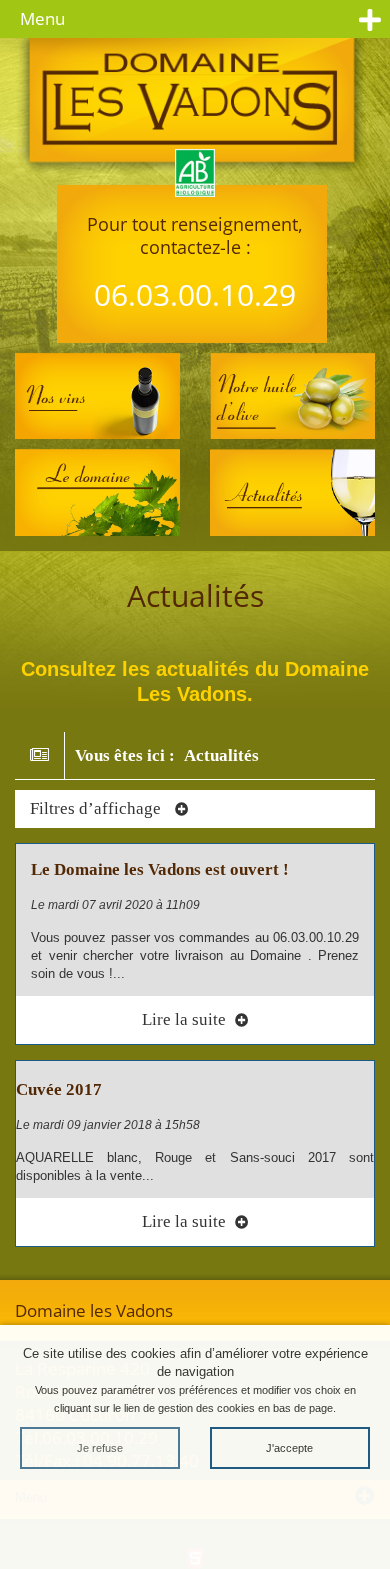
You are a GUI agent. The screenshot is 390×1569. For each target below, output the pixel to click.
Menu (42, 18)
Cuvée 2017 (59, 1089)
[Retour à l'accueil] (195, 108)
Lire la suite (186, 1019)
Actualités (221, 755)
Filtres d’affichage (97, 808)
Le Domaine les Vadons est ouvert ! (160, 869)
